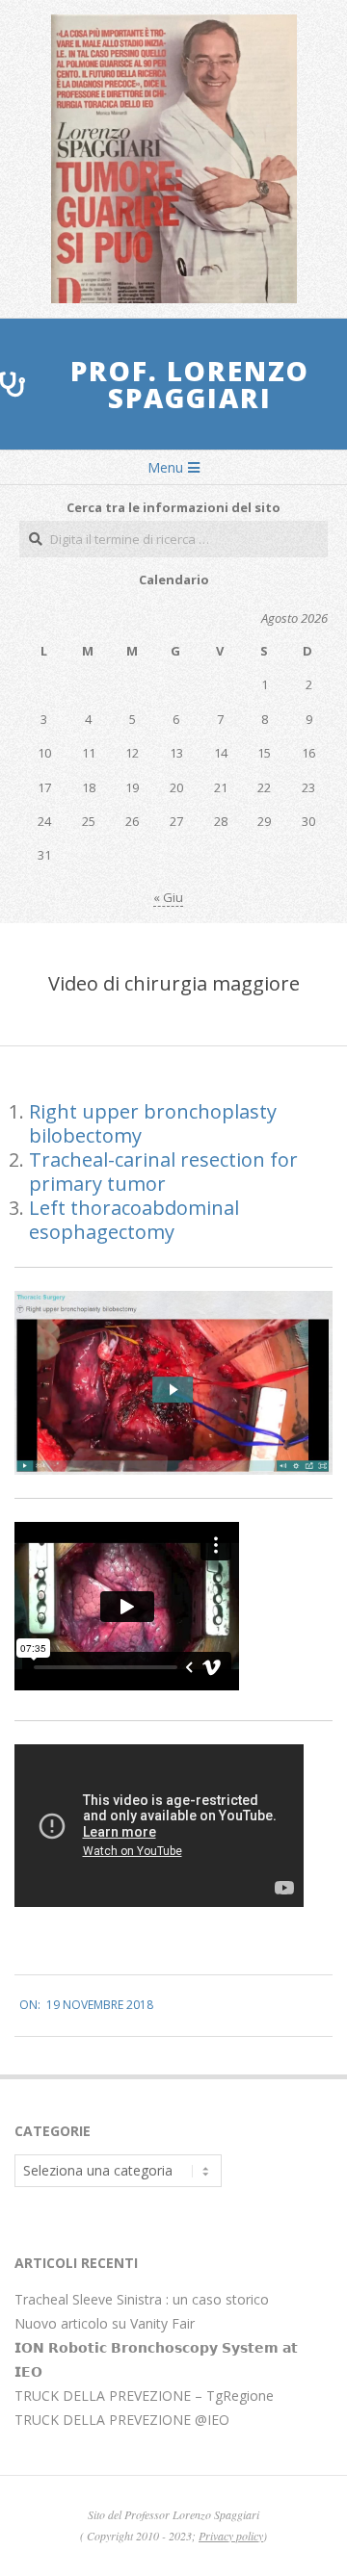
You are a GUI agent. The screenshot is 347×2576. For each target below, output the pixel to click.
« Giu (168, 897)
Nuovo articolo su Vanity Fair (105, 2323)
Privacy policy (231, 2536)
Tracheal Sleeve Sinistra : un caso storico (142, 2299)
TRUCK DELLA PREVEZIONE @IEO (122, 2420)
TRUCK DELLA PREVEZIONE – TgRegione (144, 2396)
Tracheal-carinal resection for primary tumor (163, 1172)
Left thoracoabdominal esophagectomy (134, 1220)
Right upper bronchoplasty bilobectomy (153, 1123)
